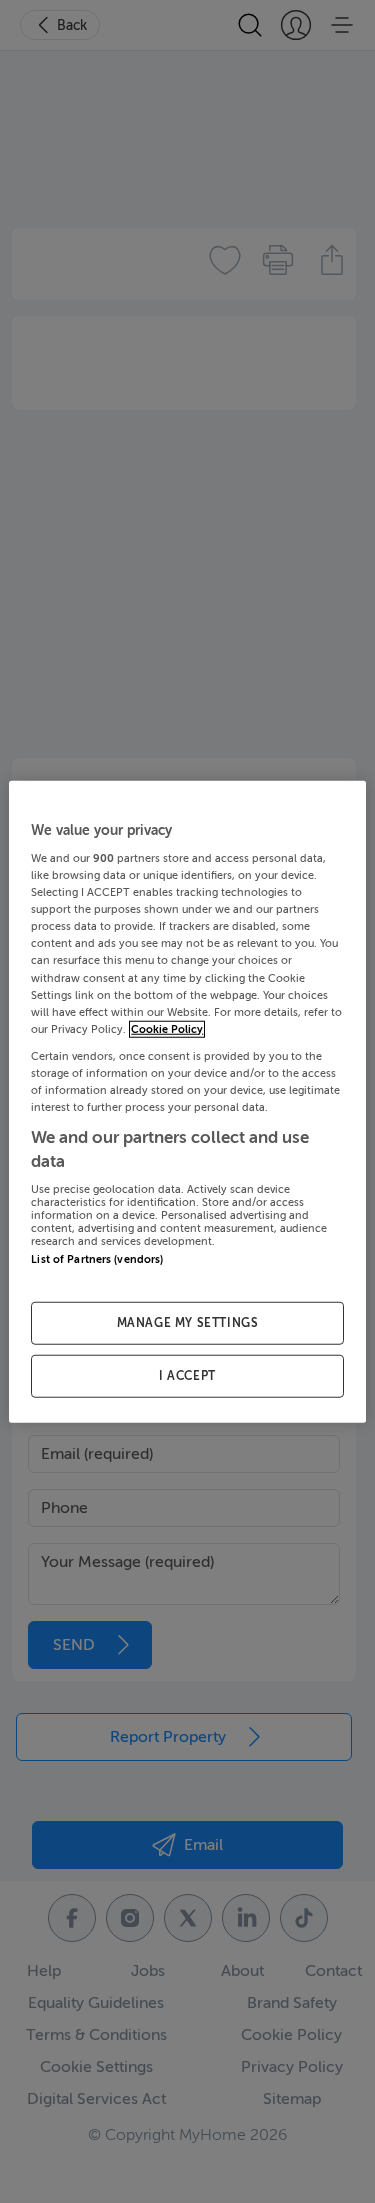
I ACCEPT (187, 1376)
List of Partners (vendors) (97, 1259)
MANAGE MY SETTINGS (188, 1323)
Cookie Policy (167, 1028)
